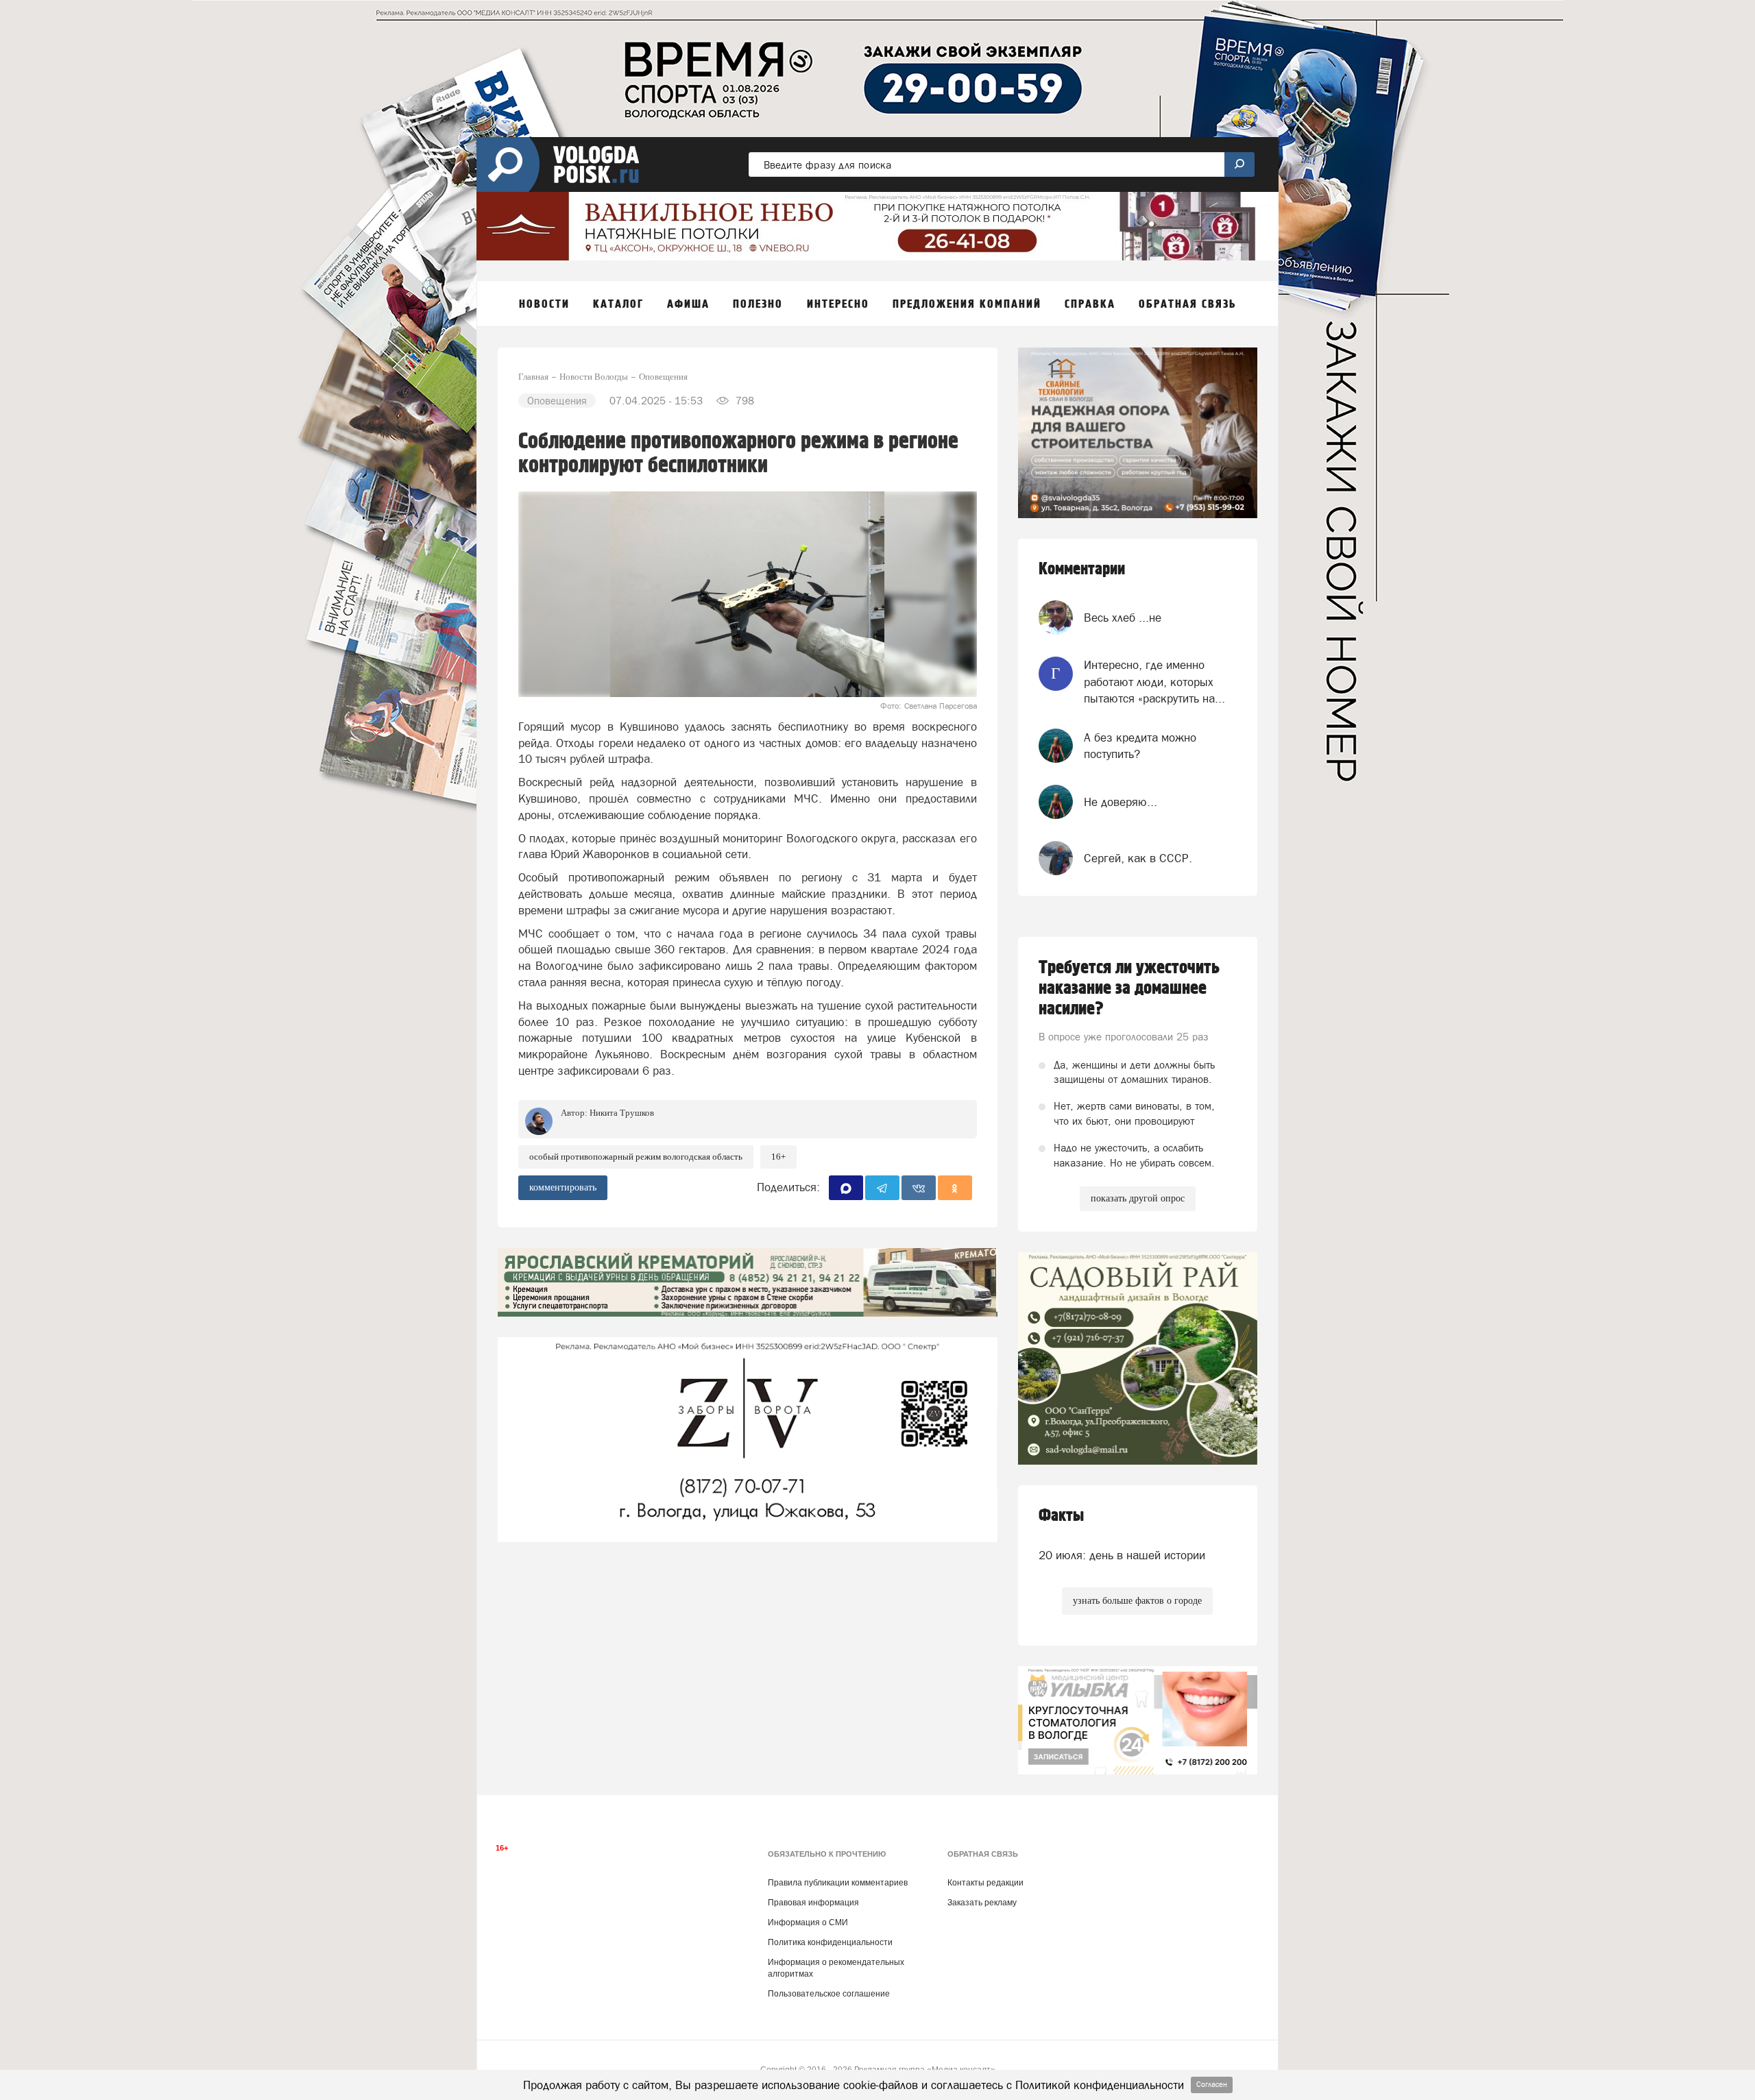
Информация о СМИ (808, 1922)
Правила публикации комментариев (838, 1883)
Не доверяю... (1121, 802)
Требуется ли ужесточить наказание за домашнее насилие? (1129, 988)
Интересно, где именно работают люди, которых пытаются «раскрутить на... (1154, 682)
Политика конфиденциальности (830, 1942)
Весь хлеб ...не (1123, 618)
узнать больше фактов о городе (1137, 1601)
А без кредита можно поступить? (1140, 746)
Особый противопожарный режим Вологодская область (636, 1157)
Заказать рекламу (982, 1903)
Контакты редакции (985, 1883)
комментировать (563, 1187)
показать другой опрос (1138, 1198)
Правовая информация (813, 1903)
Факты (1061, 1516)
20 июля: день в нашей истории (1122, 1555)
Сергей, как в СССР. (1138, 858)
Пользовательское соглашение (829, 1994)
